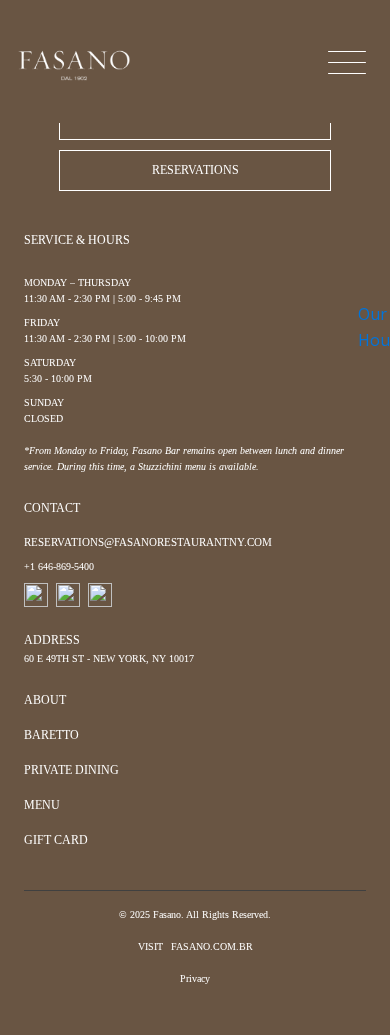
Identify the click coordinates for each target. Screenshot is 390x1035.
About (45, 700)
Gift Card (56, 840)
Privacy (195, 978)
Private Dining (71, 770)
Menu (42, 805)
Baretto (51, 735)
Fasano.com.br (212, 946)
